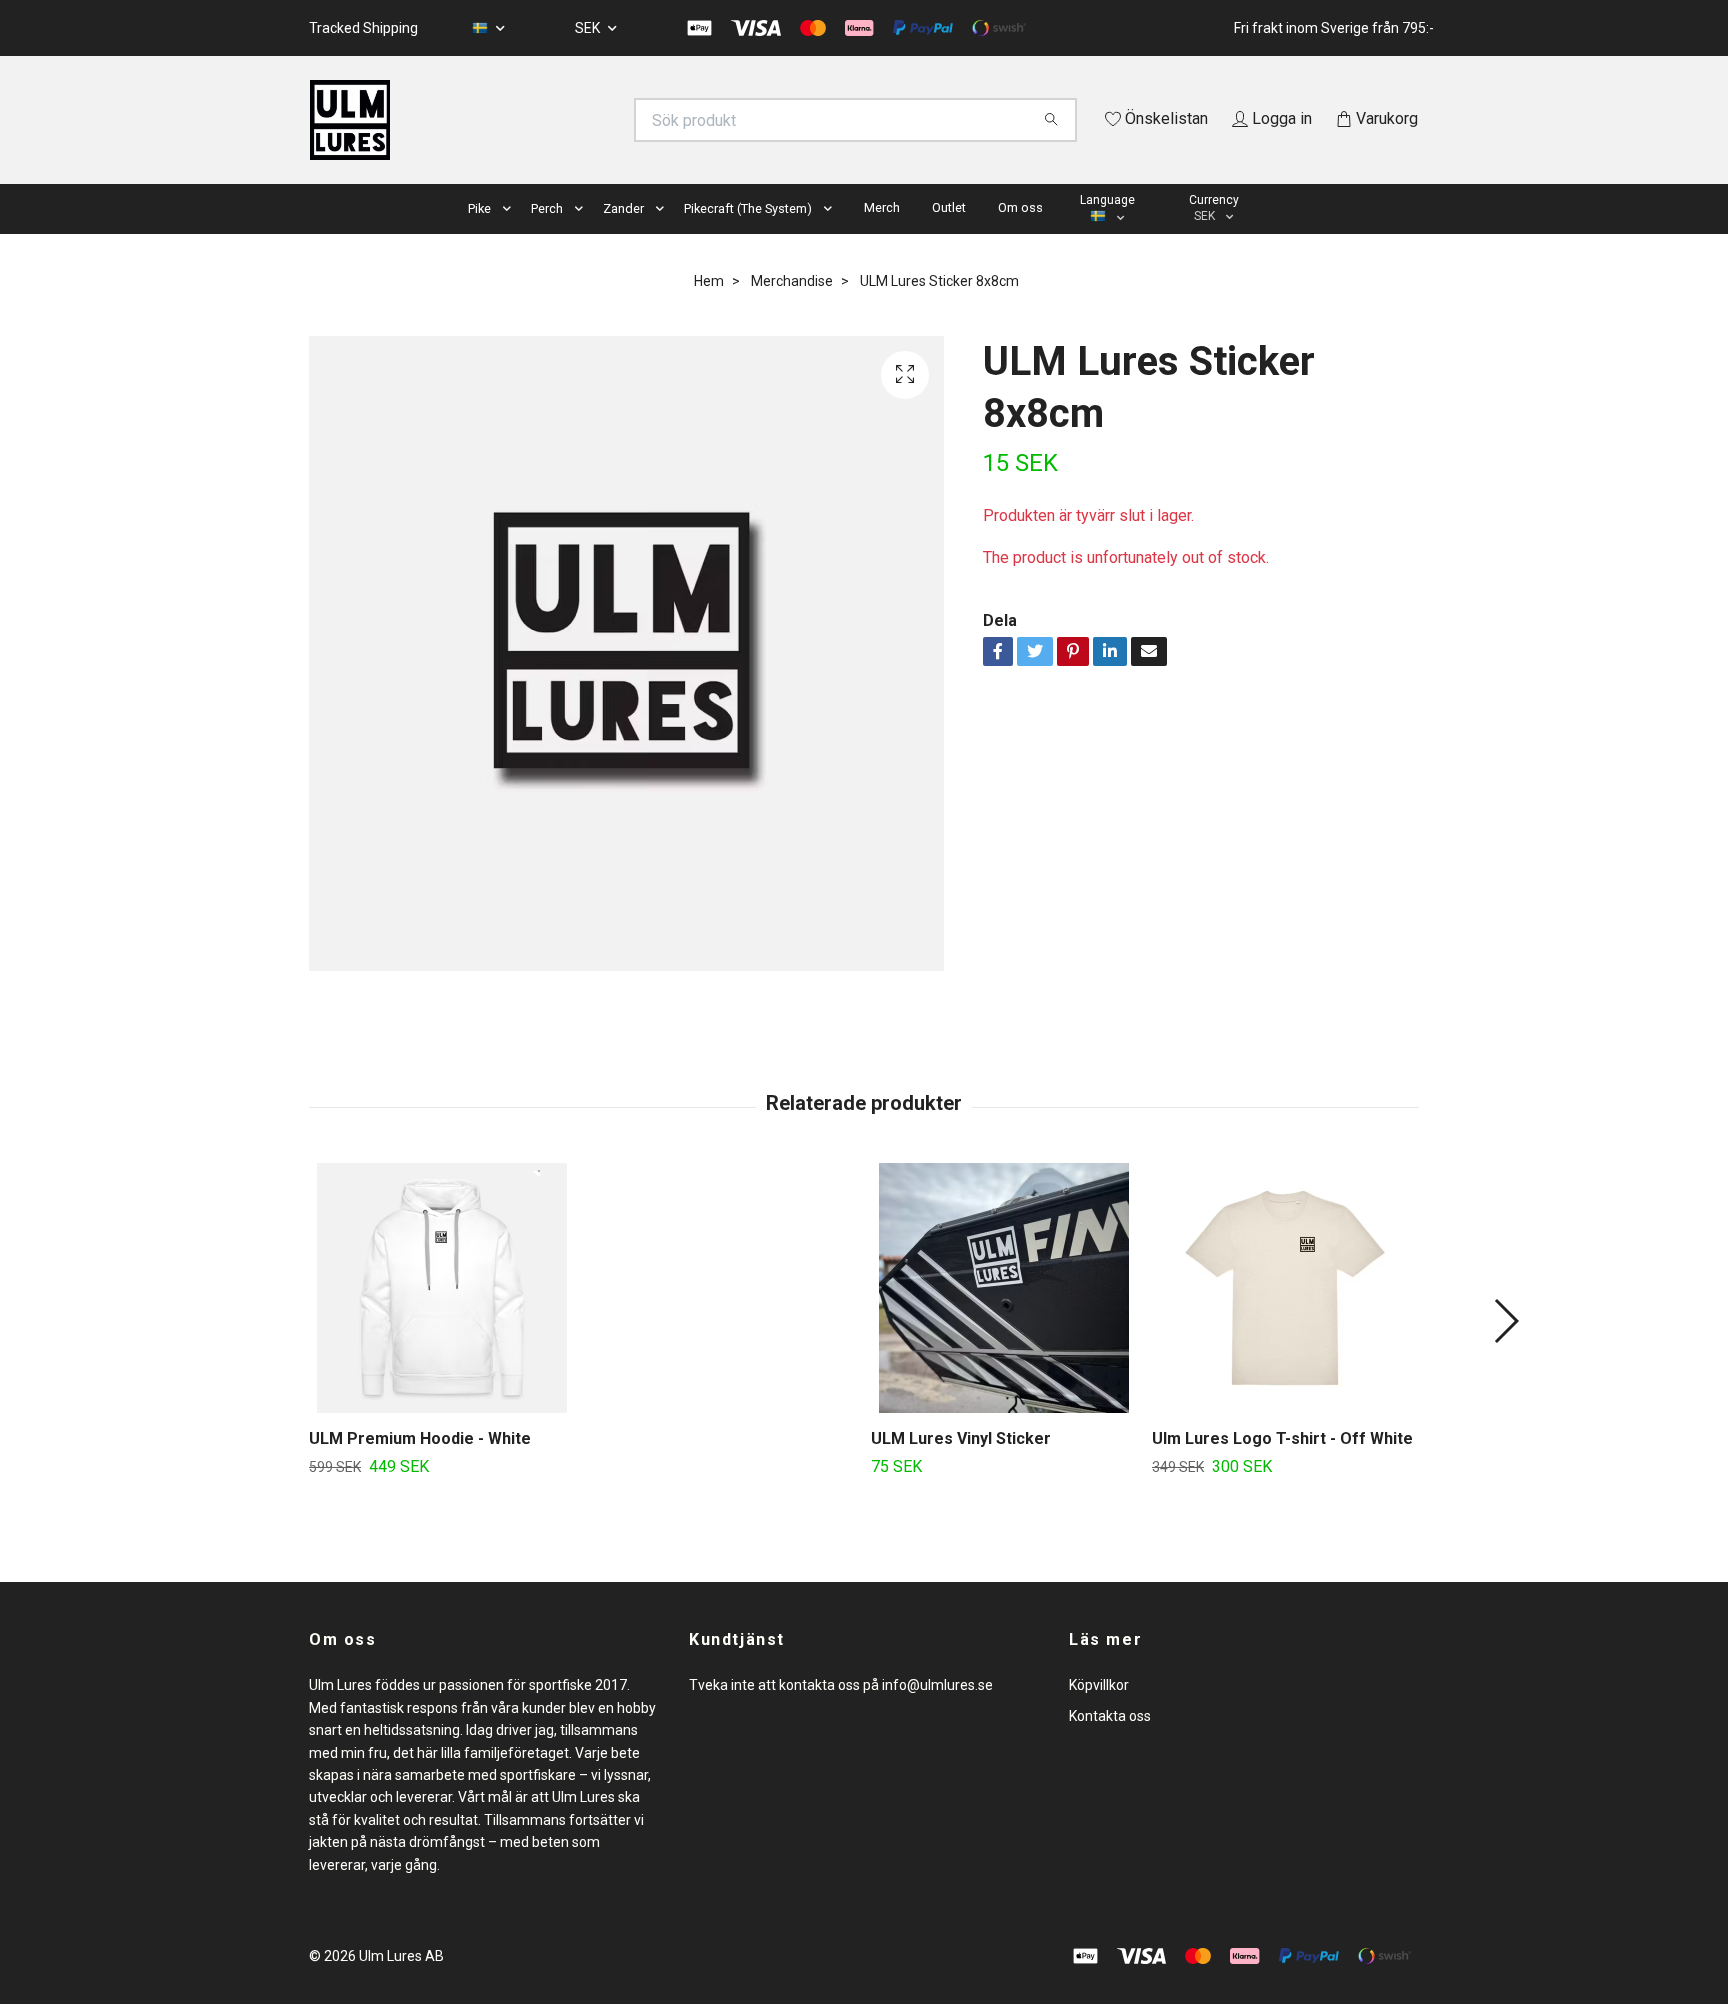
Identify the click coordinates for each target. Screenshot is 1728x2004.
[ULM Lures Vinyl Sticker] (1004, 1317)
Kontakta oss (1110, 1744)
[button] (511, 237)
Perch (547, 236)
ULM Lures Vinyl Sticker (961, 1467)
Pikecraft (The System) (748, 236)
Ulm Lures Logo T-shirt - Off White (1282, 1467)
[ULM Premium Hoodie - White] (442, 1317)
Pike (479, 236)
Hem (709, 309)
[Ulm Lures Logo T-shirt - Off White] (1285, 1317)
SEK (589, 28)
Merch (882, 235)
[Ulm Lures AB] (587, 120)
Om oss (1020, 235)
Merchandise (792, 309)
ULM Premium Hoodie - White (420, 1467)
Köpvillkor (1099, 1714)
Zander (623, 236)
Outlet (949, 235)
